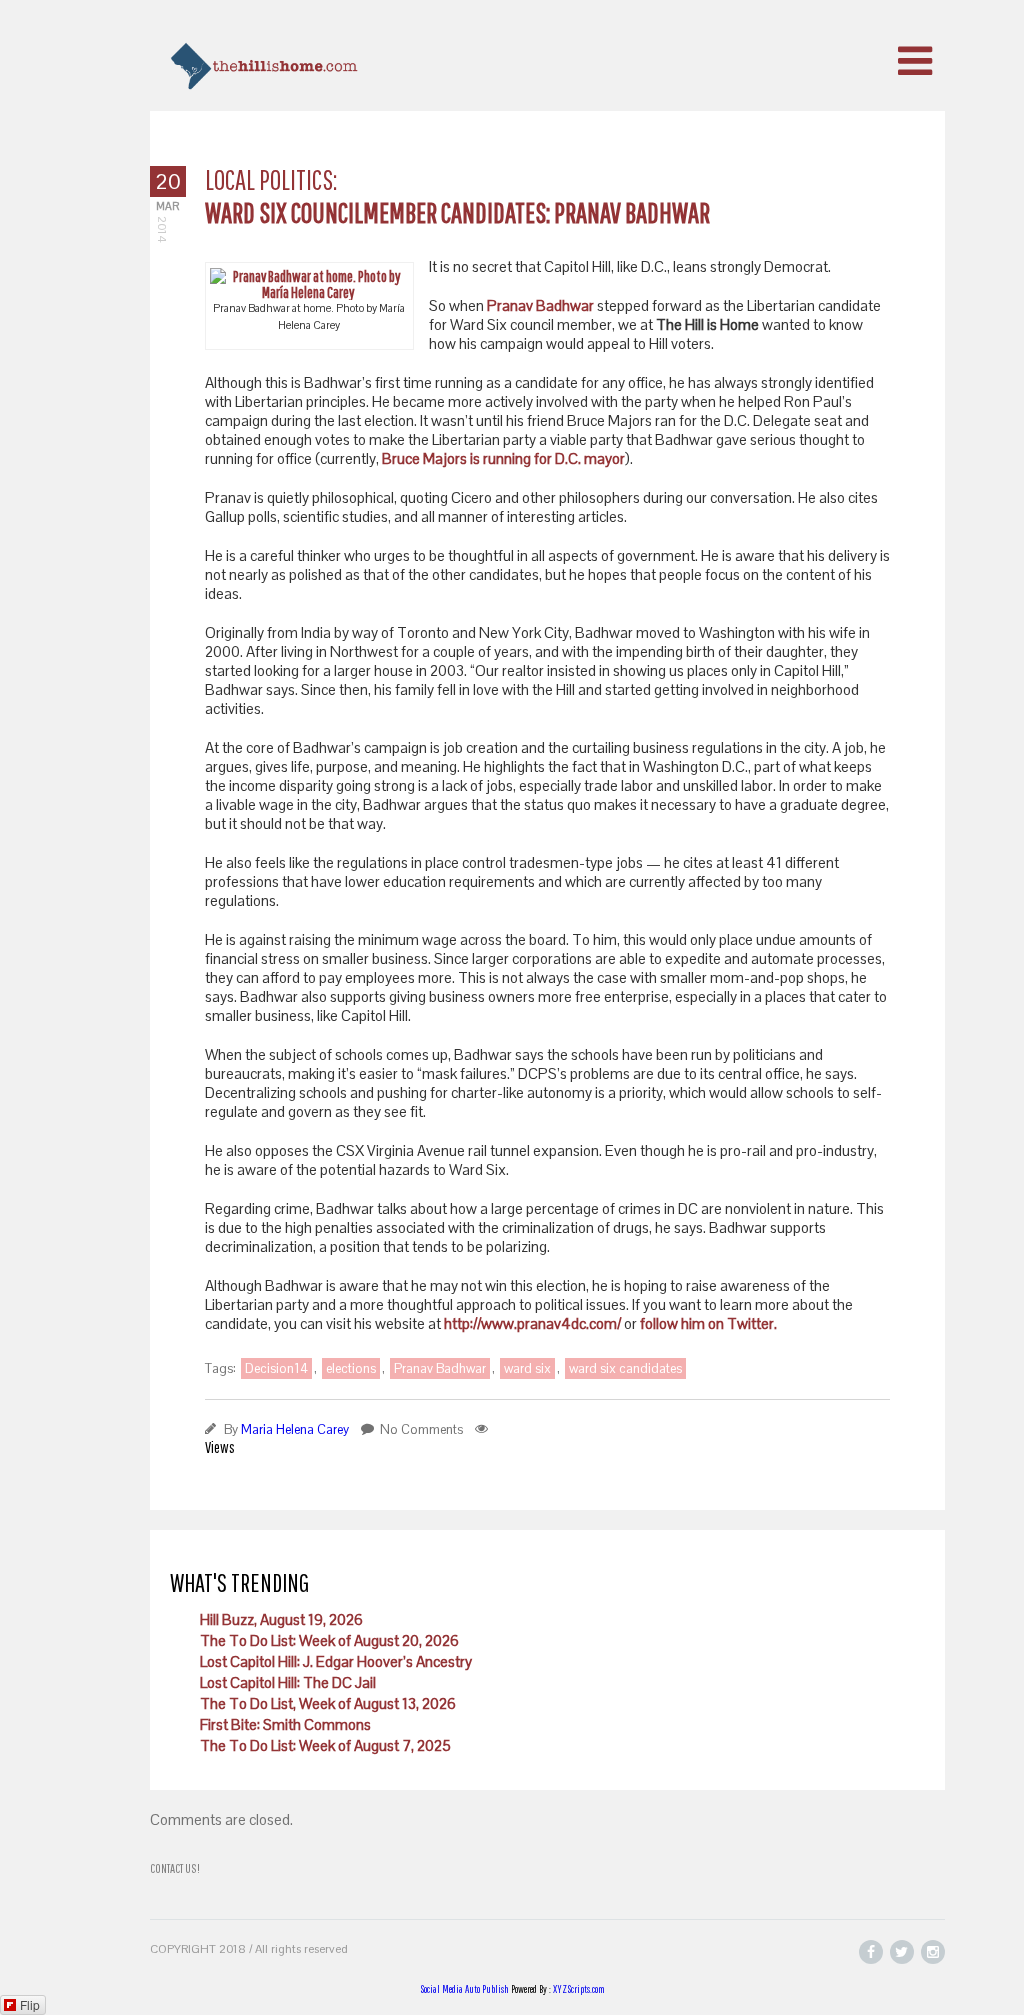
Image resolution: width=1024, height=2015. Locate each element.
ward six (527, 1368)
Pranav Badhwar (542, 305)
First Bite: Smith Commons (285, 1724)
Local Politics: (271, 179)
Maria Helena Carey (295, 1429)
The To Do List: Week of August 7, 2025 (325, 1745)
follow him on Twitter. (708, 1323)
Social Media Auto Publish (464, 1989)
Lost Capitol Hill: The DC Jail (288, 1682)
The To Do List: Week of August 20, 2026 (329, 1640)
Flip (30, 2004)
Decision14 (276, 1368)
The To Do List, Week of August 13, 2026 (328, 1703)
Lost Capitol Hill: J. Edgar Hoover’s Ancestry (336, 1661)
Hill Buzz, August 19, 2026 (281, 1619)
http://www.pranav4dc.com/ (532, 1323)
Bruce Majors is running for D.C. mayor (503, 458)
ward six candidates (625, 1368)
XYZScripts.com (579, 1989)
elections (351, 1368)
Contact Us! (175, 1868)
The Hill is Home (889, 1874)
